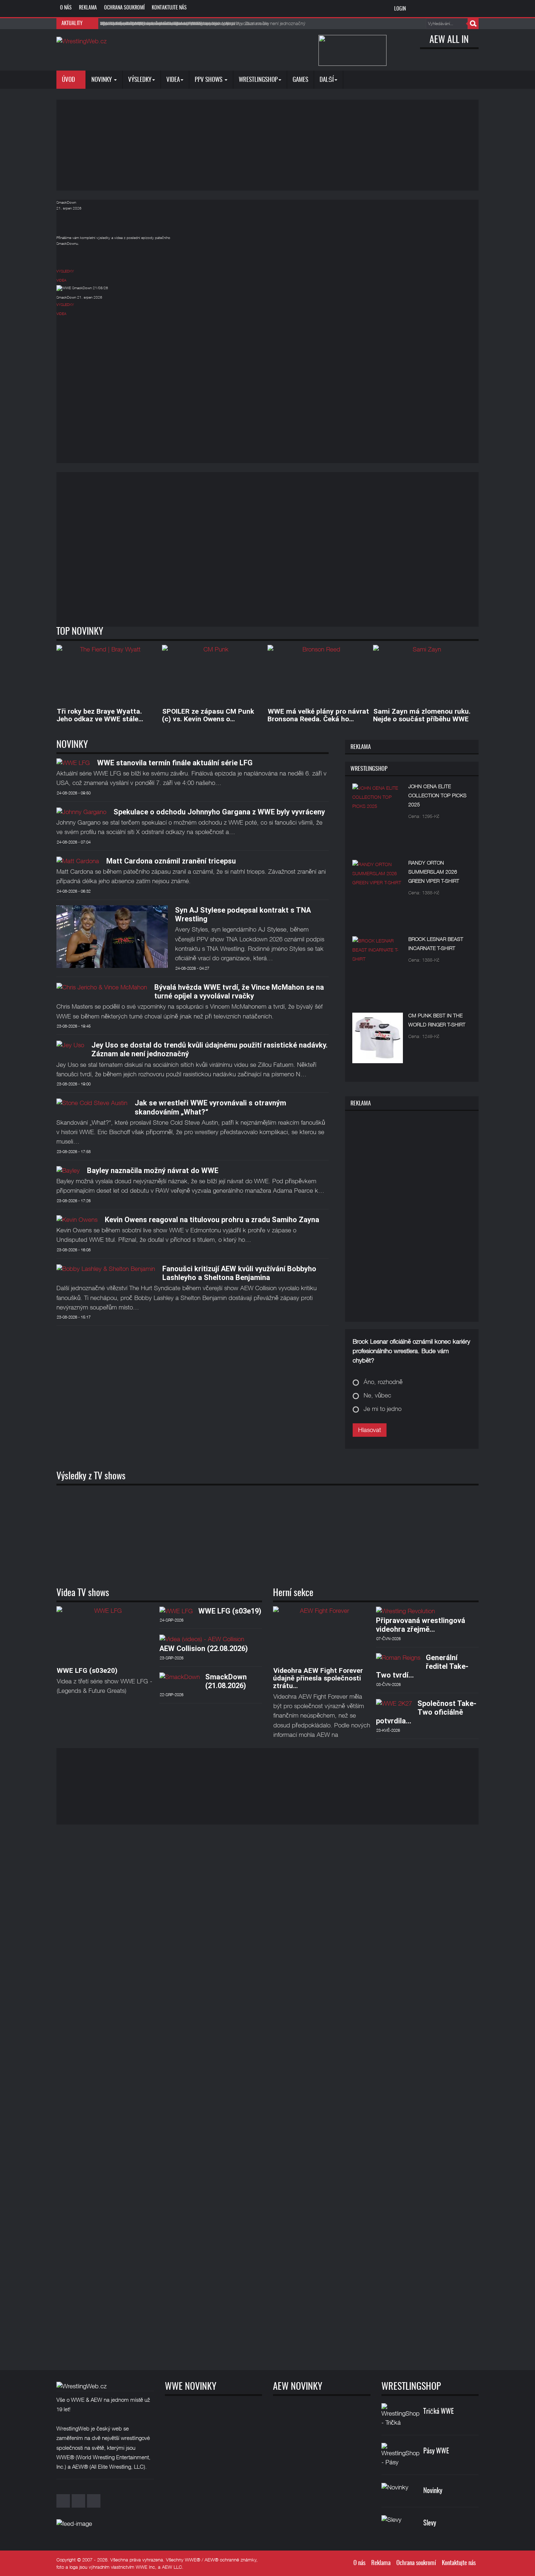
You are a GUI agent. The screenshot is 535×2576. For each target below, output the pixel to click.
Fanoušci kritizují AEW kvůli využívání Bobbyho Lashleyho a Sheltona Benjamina (239, 1273)
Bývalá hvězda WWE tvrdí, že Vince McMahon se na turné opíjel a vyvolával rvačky (239, 992)
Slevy (430, 2523)
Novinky (102, 80)
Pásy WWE (436, 2451)
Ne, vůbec (377, 1395)
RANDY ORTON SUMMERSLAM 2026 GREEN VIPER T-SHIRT (434, 872)
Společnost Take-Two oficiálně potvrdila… (426, 1712)
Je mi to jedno (383, 1409)
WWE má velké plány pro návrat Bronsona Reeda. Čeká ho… (318, 715)
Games (300, 80)
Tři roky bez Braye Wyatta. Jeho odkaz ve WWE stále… (100, 715)
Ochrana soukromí (124, 8)
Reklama (88, 8)
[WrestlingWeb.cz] (82, 41)
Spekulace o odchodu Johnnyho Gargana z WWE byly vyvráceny (219, 812)
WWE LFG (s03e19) (230, 1611)
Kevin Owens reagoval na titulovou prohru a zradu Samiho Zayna (212, 1220)
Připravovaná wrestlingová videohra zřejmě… (421, 1625)
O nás (66, 8)
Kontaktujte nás (169, 8)
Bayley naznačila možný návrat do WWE (153, 1171)
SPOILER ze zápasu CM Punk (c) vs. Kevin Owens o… (208, 715)
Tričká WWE (439, 2412)
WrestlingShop (258, 80)
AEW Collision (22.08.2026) (204, 1648)
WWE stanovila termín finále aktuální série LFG (175, 763)
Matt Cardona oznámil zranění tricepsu (171, 861)
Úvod (69, 80)
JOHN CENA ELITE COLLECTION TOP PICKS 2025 (437, 795)
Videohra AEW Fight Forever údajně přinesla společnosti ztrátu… (318, 1678)
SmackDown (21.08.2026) (226, 1681)
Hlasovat (370, 1430)
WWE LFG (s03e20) (87, 1670)
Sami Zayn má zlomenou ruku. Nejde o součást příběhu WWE (422, 715)
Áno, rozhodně (383, 1382)
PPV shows (209, 80)
